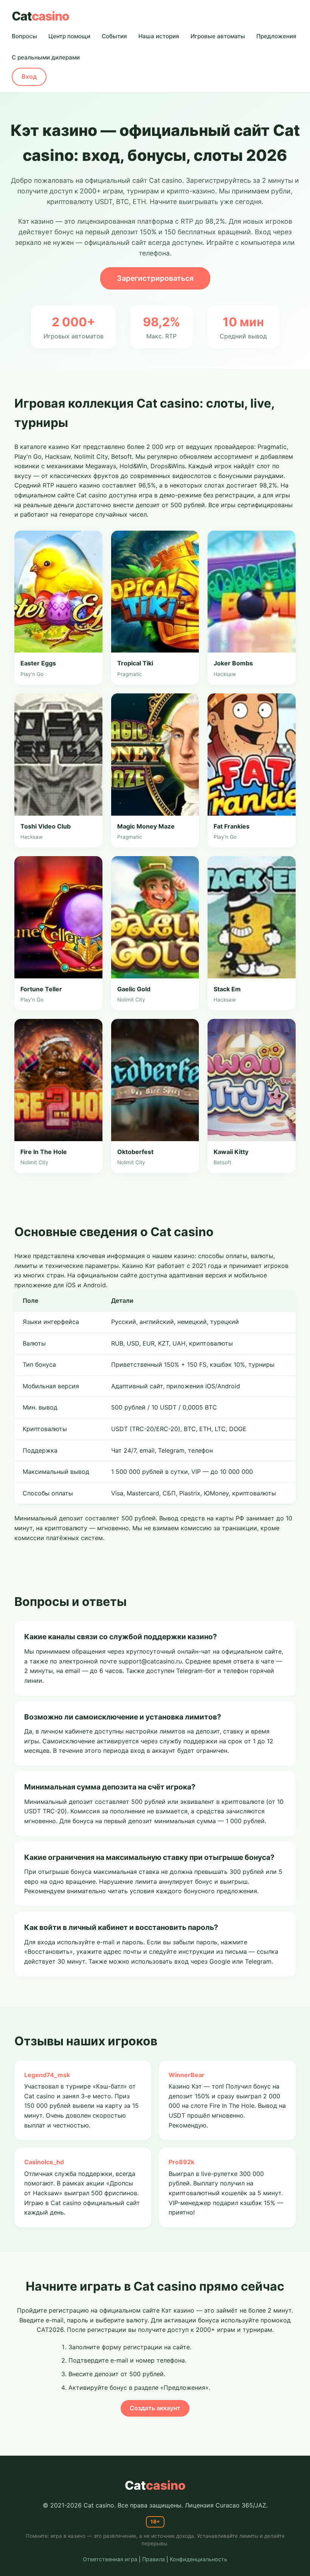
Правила (153, 2559)
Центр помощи (69, 36)
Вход (29, 76)
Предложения (276, 36)
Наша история (159, 36)
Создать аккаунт (155, 2408)
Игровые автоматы (218, 36)
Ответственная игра (110, 2559)
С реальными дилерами (46, 57)
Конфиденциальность (198, 2559)
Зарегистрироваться (155, 278)
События (114, 36)
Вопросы (24, 36)
